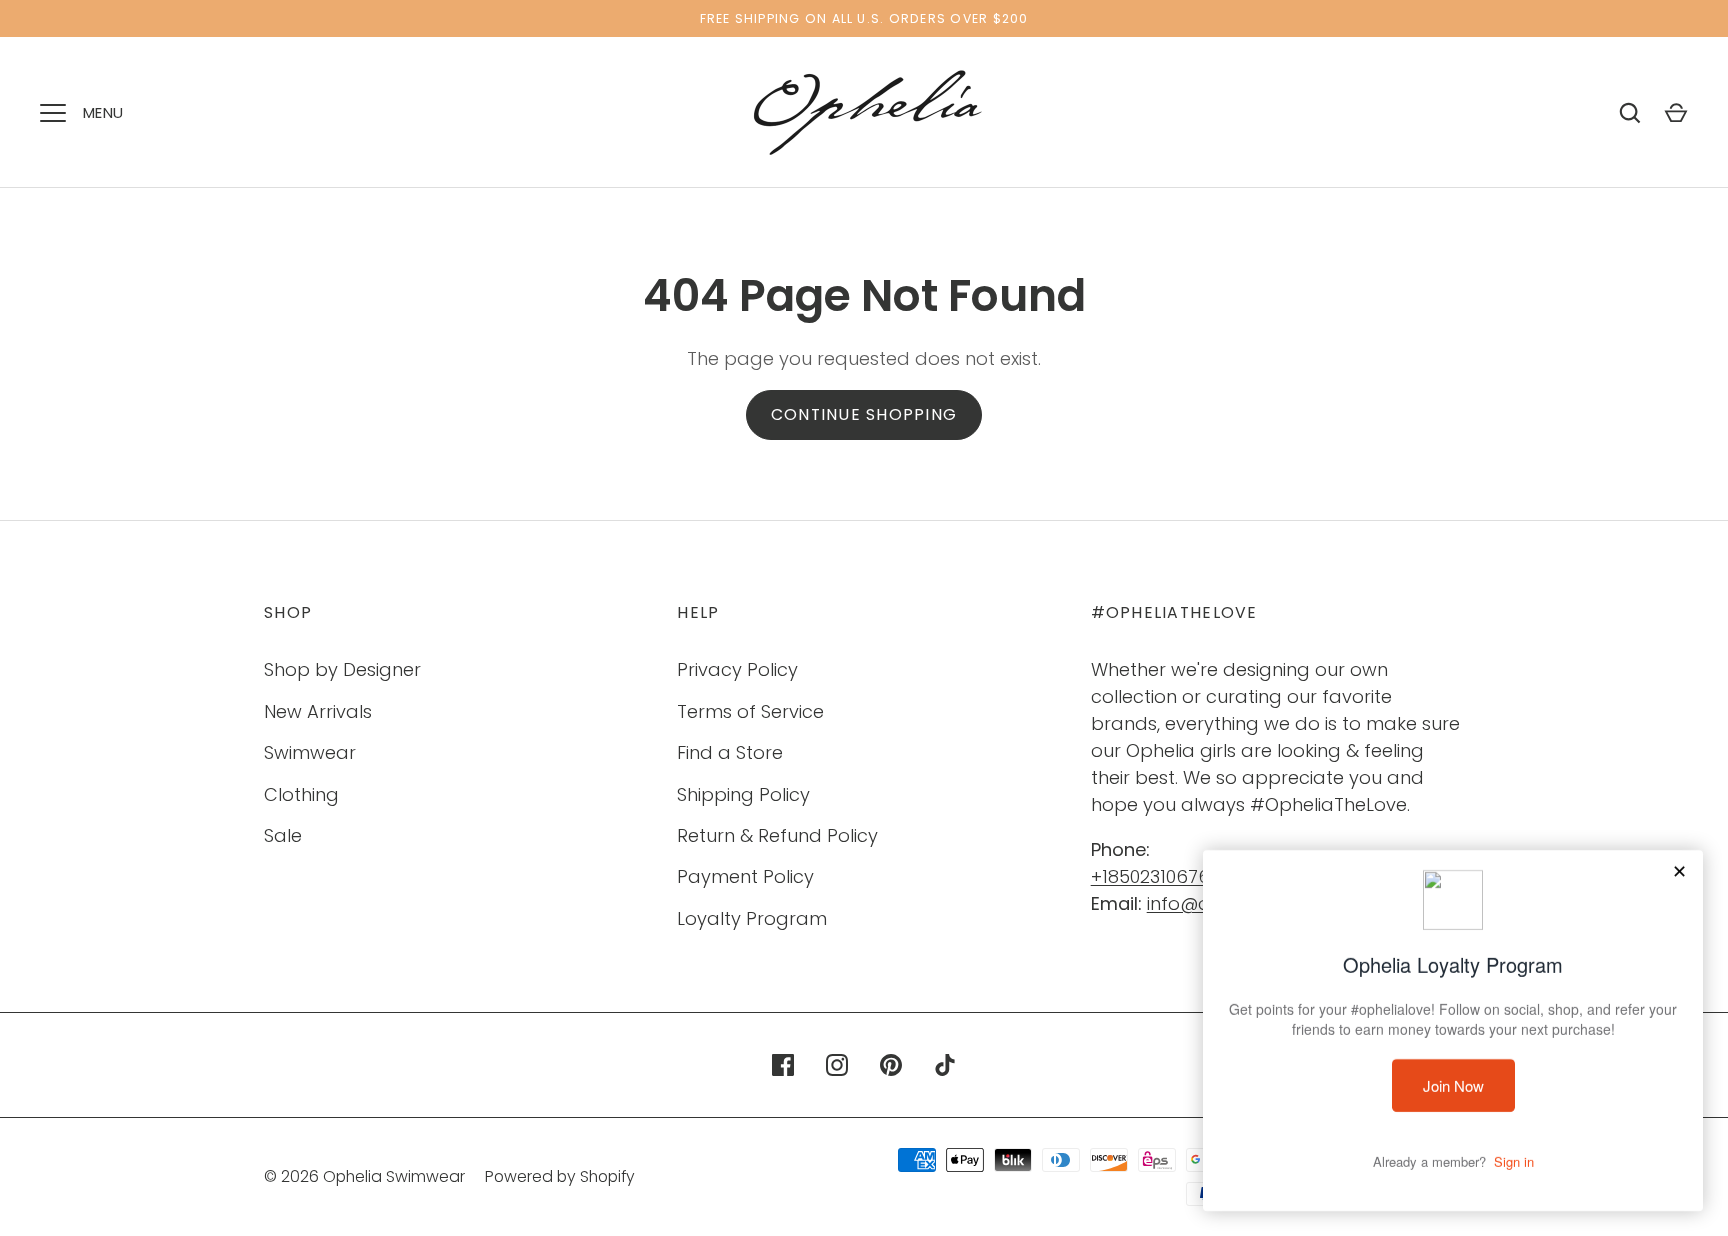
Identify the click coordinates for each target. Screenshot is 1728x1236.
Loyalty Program (752, 918)
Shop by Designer (342, 669)
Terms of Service (750, 711)
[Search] (1630, 113)
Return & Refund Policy (777, 835)
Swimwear (310, 752)
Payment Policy (745, 876)
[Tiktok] (945, 1065)
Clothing (301, 794)
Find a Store (730, 752)
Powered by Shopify (560, 1176)
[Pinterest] (891, 1065)
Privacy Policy (737, 669)
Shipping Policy (743, 794)
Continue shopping (864, 414)
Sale (283, 835)
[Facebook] (783, 1065)
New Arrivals (318, 711)
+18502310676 (1150, 876)
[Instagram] (837, 1065)
